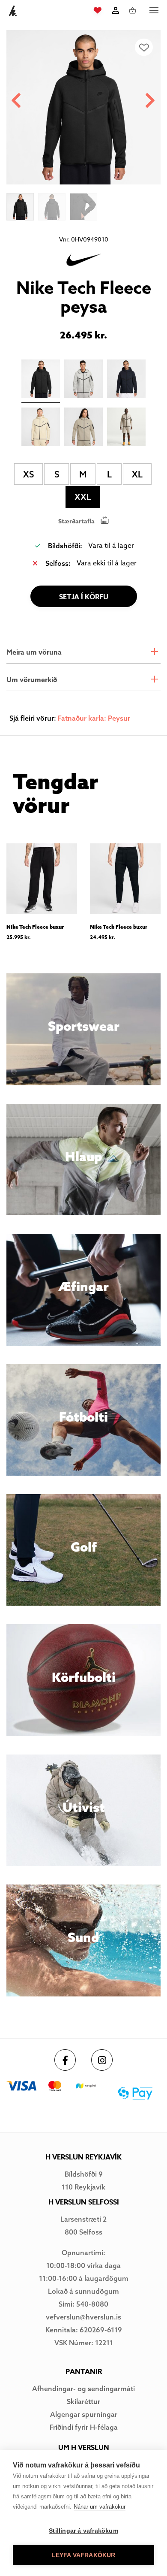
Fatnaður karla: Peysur (94, 718)
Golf (84, 1547)
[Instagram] (102, 2060)
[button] (151, 101)
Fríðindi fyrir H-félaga (84, 2427)
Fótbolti (83, 1417)
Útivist (84, 1807)
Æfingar (83, 1286)
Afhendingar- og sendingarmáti (83, 2389)
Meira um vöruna (34, 652)
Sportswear (84, 1026)
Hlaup (83, 1157)
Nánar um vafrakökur (100, 2507)
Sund (83, 1937)
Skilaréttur (83, 2401)
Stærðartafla (76, 521)
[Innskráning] (115, 10)
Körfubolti (84, 1677)
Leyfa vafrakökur (83, 2555)
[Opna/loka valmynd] (154, 11)
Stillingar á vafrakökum (83, 2531)
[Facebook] (65, 2060)
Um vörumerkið (32, 680)
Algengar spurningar (84, 2414)
